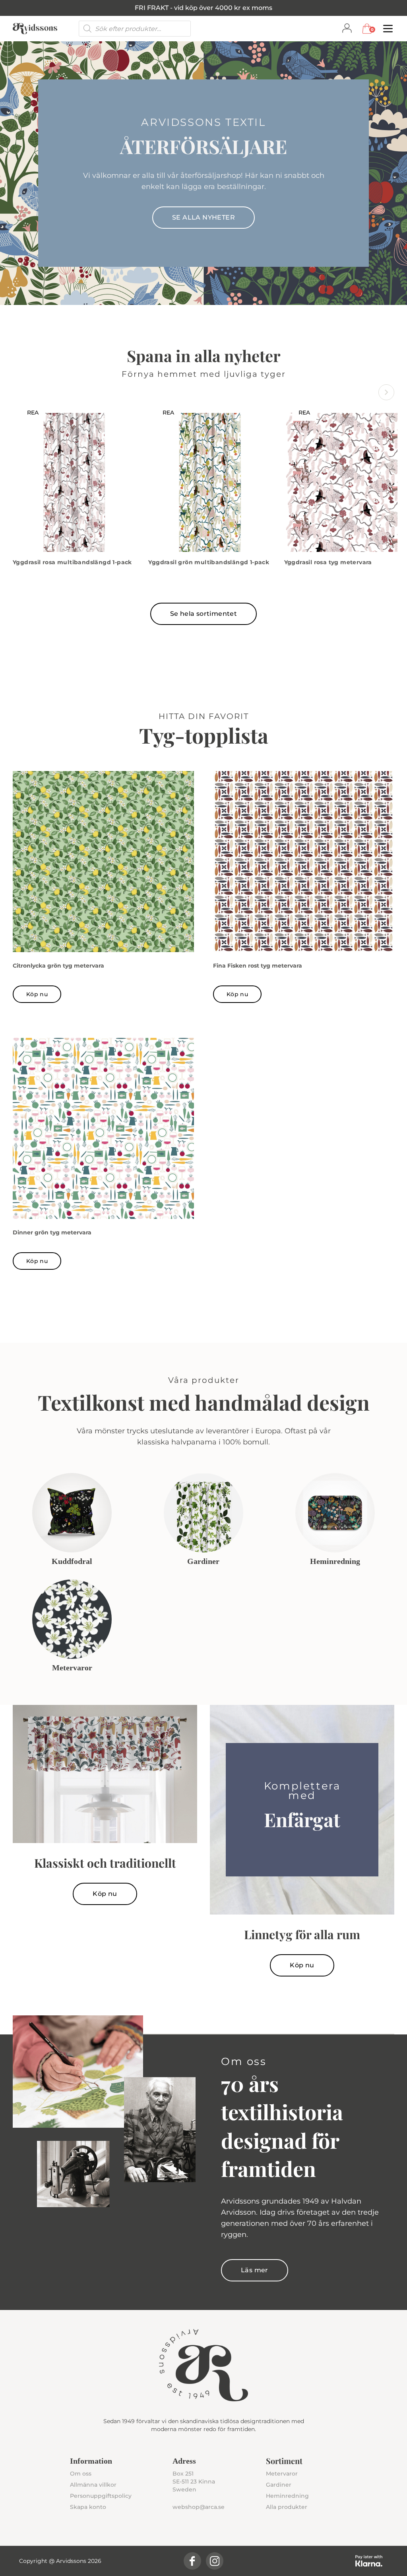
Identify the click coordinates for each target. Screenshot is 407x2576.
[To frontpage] (35, 29)
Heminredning (287, 2496)
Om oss (81, 2474)
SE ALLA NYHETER (203, 217)
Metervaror (282, 2474)
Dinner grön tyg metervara (52, 1232)
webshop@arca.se (199, 2507)
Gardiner (279, 2485)
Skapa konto (88, 2507)
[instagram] (215, 2561)
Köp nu (37, 994)
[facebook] (192, 2561)
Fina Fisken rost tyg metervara (258, 966)
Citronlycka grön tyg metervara (58, 966)
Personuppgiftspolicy (101, 2496)
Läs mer (255, 2270)
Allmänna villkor (93, 2485)
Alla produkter (287, 2507)
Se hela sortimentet (204, 614)
